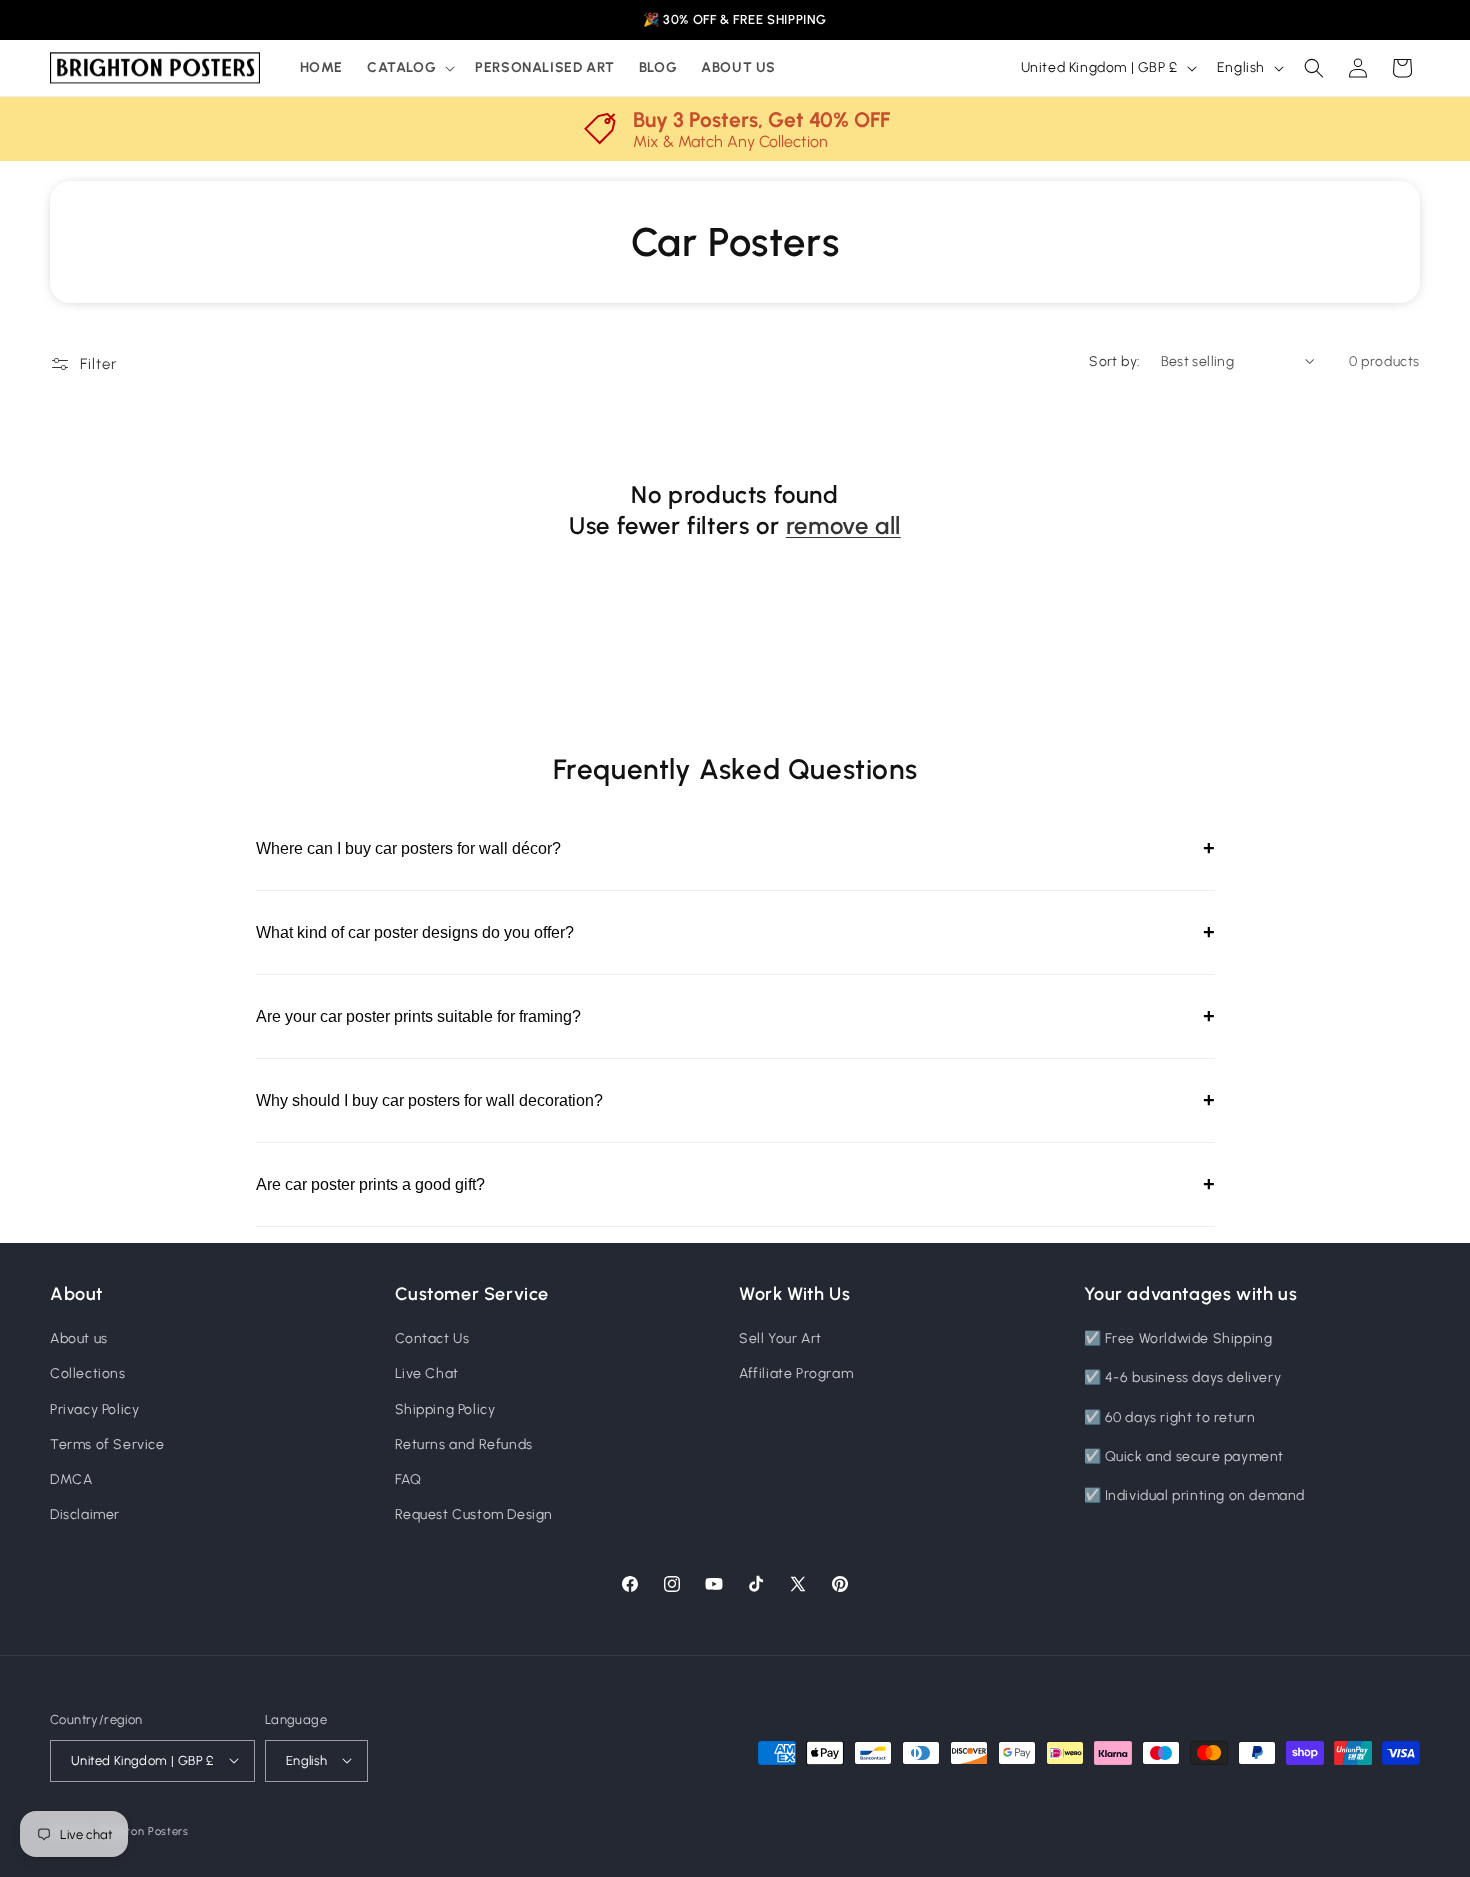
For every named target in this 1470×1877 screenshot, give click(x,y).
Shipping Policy (445, 1409)
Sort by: (1114, 361)
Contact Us (432, 1339)
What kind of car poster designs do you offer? (735, 932)
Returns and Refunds (464, 1444)
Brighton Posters (144, 1830)
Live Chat (427, 1374)
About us (79, 1339)
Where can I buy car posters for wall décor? (735, 848)
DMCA (71, 1479)
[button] (409, 68)
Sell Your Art (780, 1339)
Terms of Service (107, 1444)
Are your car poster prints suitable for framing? (735, 1016)
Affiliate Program (796, 1374)
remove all (843, 525)
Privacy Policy (94, 1409)
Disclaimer (85, 1515)
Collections (88, 1374)
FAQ (408, 1479)
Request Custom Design (474, 1515)
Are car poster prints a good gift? (735, 1184)
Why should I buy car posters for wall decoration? (735, 1100)
